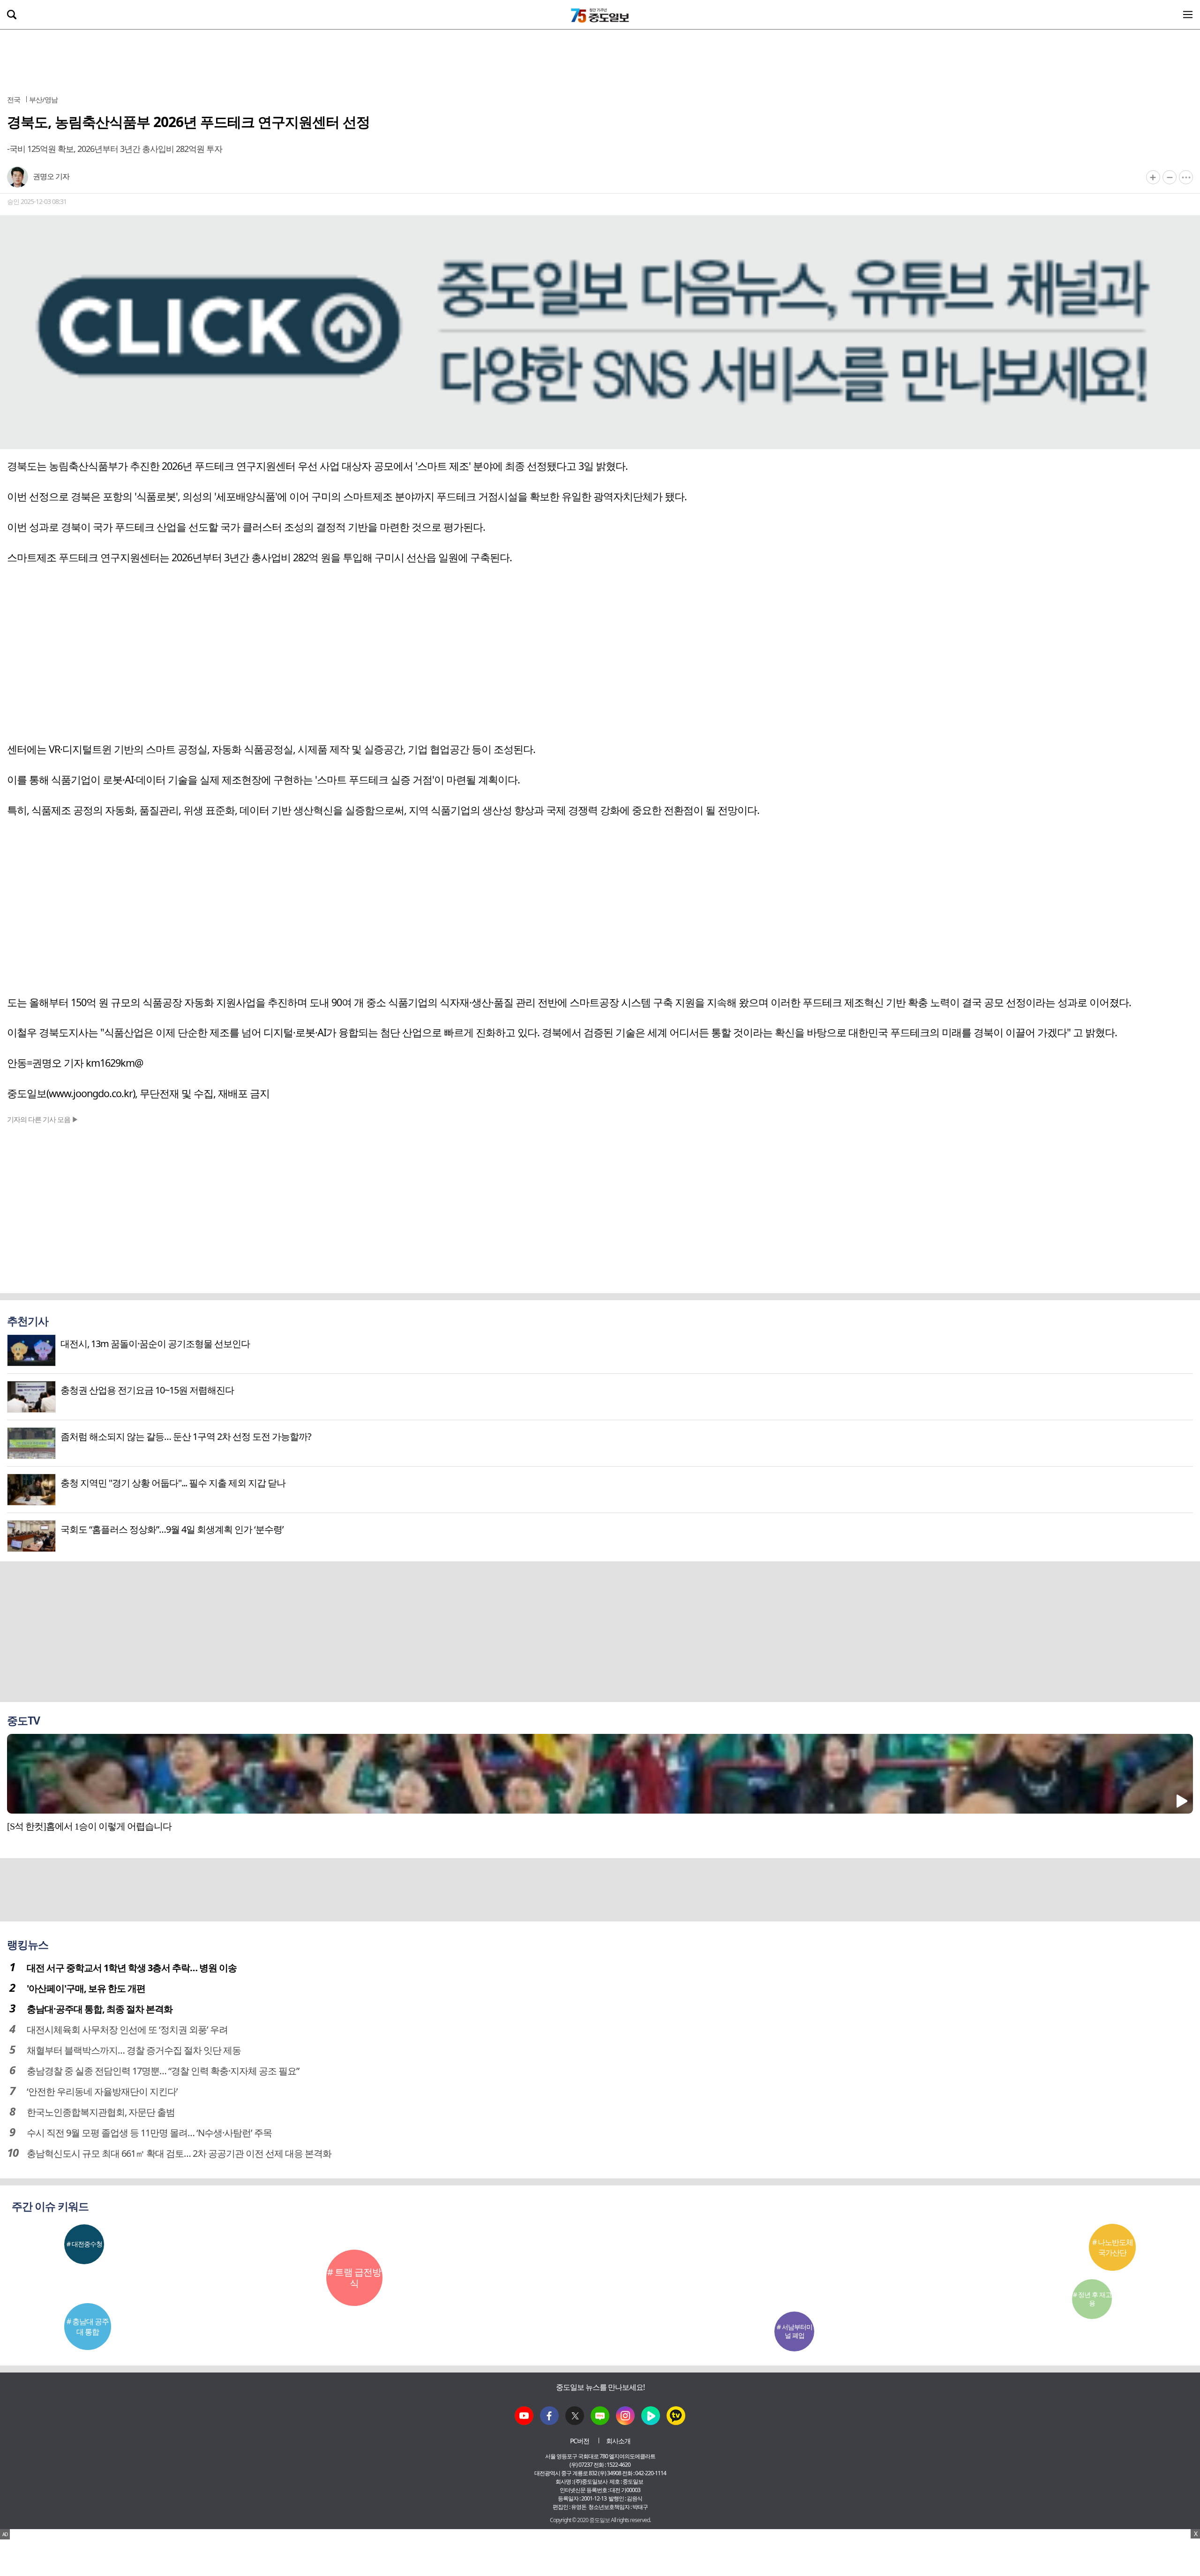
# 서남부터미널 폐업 (795, 2331)
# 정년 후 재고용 (1092, 2299)
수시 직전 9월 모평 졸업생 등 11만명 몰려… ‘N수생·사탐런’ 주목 (149, 2133)
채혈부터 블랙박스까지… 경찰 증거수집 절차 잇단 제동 (134, 2050)
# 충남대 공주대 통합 (88, 2327)
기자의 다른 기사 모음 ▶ (43, 1119)
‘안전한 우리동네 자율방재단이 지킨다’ (102, 2091)
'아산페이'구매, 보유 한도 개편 (86, 1988)
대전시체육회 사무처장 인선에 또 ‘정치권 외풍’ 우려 (127, 2030)
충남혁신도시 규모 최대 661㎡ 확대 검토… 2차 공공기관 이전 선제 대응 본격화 (179, 2153)
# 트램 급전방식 (354, 2278)
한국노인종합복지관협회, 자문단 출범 (101, 2112)
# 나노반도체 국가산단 (1113, 2247)
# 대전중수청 (84, 2244)
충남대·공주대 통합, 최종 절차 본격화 (100, 2009)
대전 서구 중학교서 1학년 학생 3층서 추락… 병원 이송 (132, 1968)
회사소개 (618, 2441)
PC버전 (580, 2441)
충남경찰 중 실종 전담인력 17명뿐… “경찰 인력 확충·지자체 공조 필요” (163, 2071)
